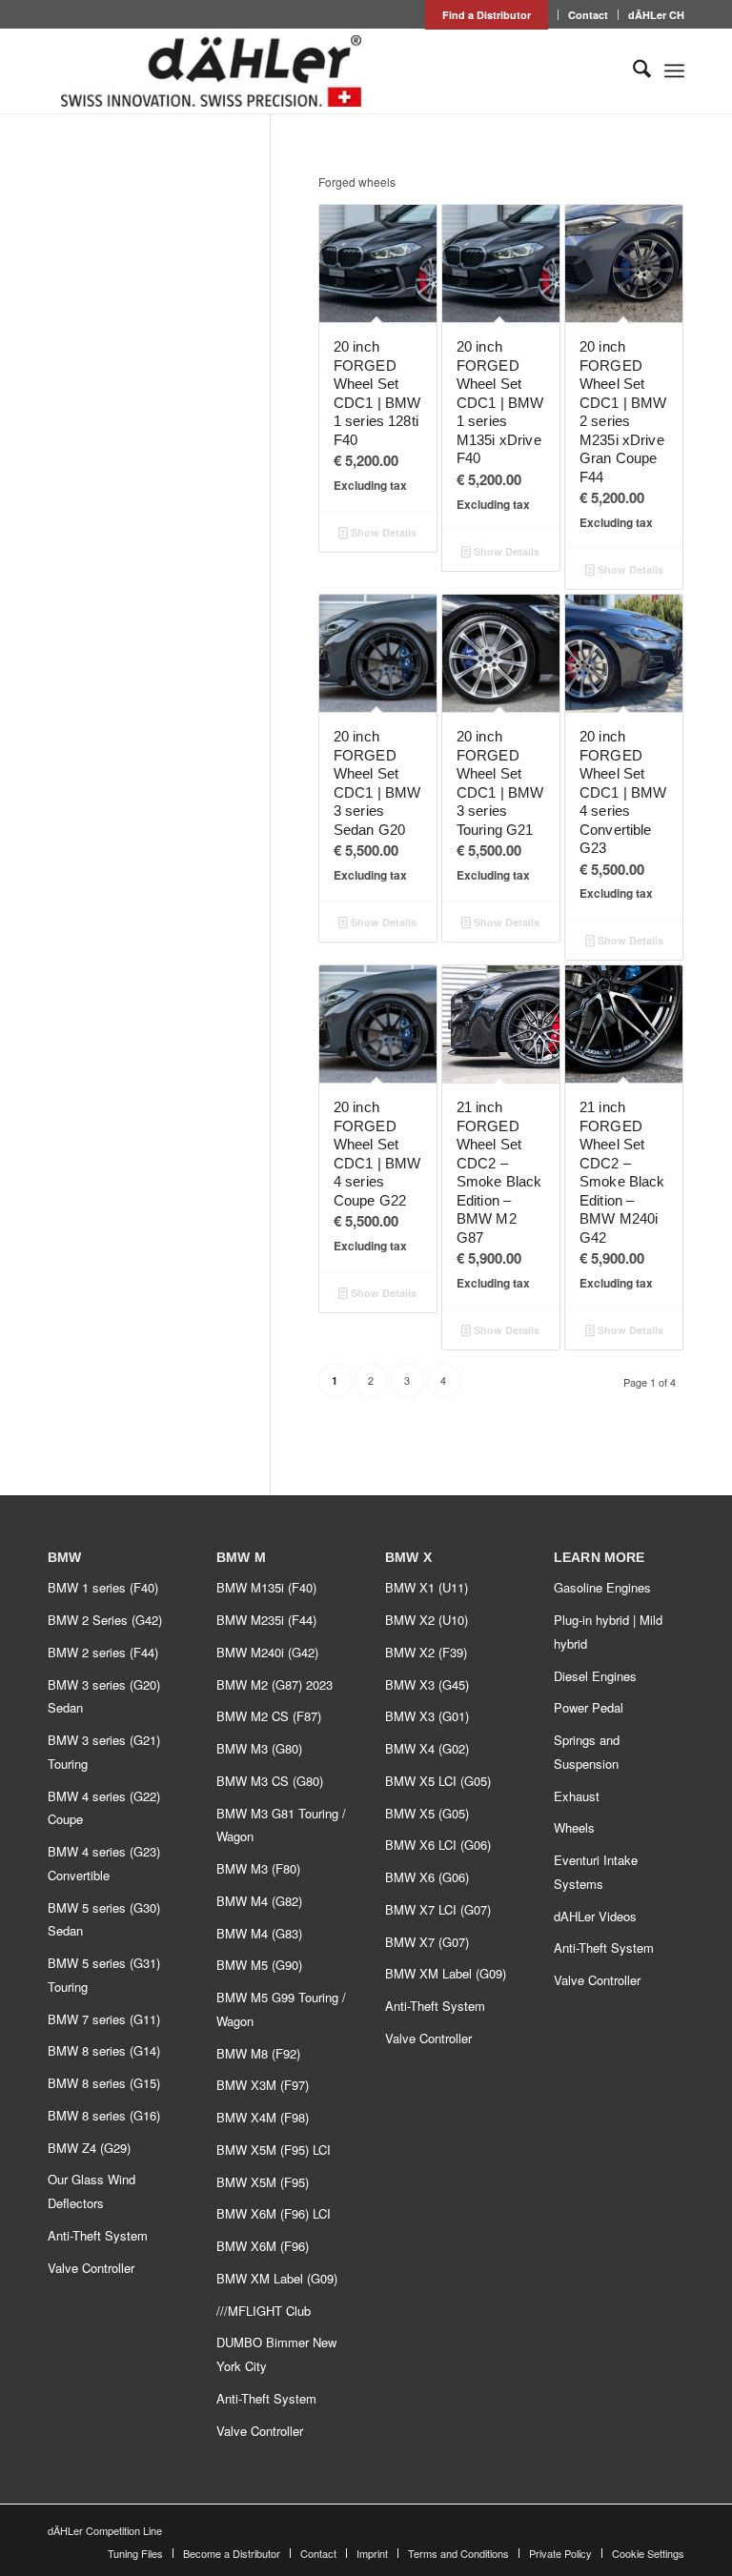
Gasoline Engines (602, 1587)
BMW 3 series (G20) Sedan (104, 1696)
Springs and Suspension (587, 1752)
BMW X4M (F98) (263, 2117)
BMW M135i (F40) (266, 1587)
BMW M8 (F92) (258, 2053)
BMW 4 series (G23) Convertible (104, 1863)
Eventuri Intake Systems (596, 1872)
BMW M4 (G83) (259, 1933)
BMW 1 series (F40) (103, 1587)
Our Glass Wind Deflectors (91, 2191)
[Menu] (674, 71)
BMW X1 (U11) (427, 1587)
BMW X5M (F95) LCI (274, 2150)
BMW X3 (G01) (427, 1716)
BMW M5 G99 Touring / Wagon (281, 2009)
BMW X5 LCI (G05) (438, 1781)
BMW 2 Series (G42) (105, 1620)
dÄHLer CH (656, 15)
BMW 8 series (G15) (104, 2083)
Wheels (574, 1827)
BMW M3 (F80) (258, 1868)
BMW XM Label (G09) (277, 2278)
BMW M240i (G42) (267, 1652)
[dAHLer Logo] (211, 71)
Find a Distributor (487, 15)
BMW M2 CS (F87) (269, 1716)
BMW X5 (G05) (427, 1813)
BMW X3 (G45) (427, 1684)
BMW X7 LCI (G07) (438, 1909)
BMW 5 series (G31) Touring (104, 1975)
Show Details (382, 532)
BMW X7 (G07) (427, 1942)
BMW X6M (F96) (263, 2246)
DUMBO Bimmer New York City (276, 2354)
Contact (588, 15)
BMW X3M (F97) (263, 2085)
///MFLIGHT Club (264, 2311)
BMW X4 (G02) (427, 1748)
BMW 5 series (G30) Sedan (104, 1919)
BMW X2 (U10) (427, 1620)
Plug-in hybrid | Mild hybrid (608, 1632)
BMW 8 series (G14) (104, 2050)
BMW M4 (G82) (259, 1901)
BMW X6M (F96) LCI (274, 2213)
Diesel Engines (595, 1676)
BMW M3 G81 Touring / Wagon (281, 1825)
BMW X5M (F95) (263, 2182)
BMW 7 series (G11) (104, 2019)
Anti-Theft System (98, 2235)
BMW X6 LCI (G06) (438, 1845)
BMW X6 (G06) (427, 1877)
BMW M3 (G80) (259, 1748)
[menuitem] (487, 15)
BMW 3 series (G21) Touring (104, 1752)
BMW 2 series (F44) (103, 1652)
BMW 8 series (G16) (104, 2115)
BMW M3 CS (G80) (270, 1781)
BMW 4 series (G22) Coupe (104, 1808)
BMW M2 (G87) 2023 (274, 1684)
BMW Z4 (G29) (89, 2148)
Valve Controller (91, 2268)
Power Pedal (589, 1707)
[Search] (632, 71)
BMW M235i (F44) (266, 1620)
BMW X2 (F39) (426, 1652)
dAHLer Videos (595, 1916)
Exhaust (577, 1796)
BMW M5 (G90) (259, 1965)
